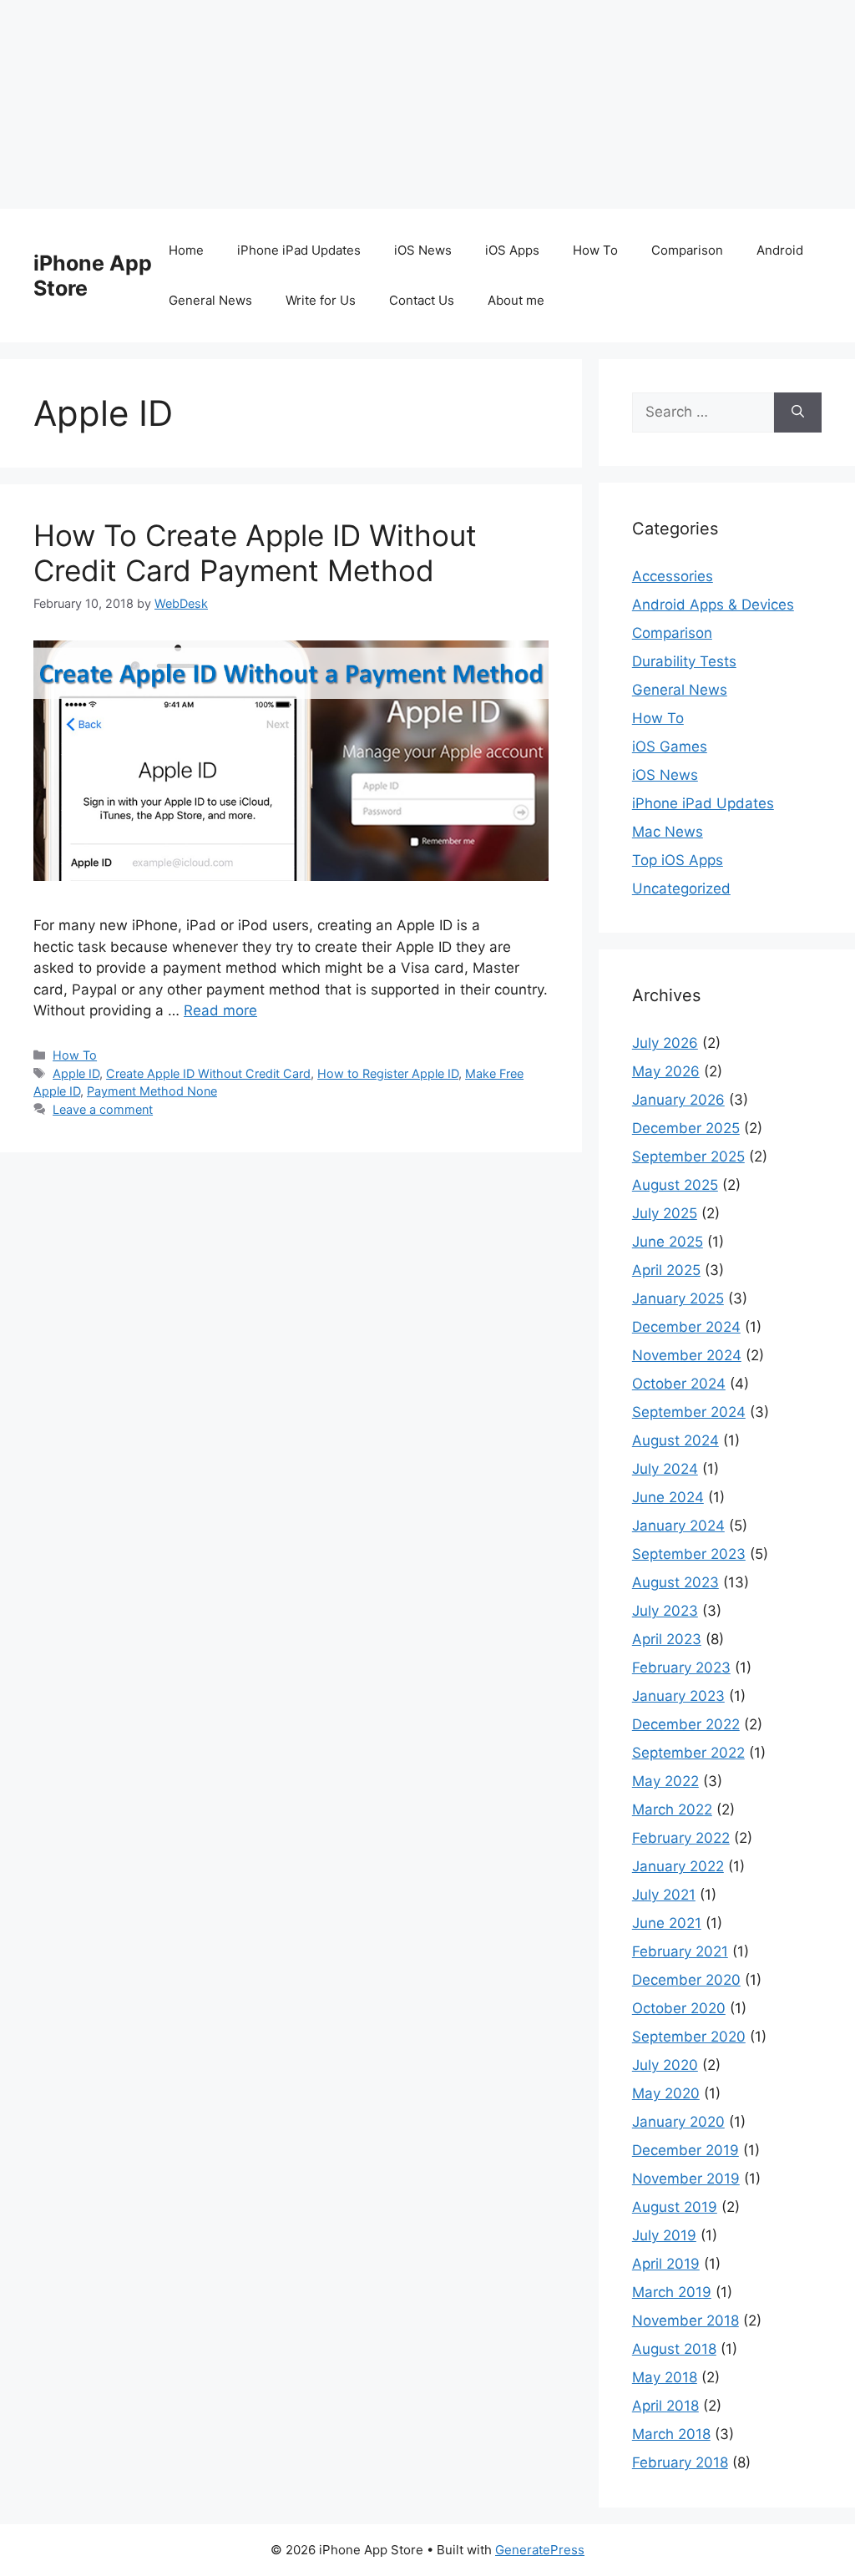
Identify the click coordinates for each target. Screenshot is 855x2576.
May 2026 (666, 1071)
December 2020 (686, 1980)
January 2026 (678, 1100)
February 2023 (681, 1668)
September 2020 (689, 2037)
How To (595, 250)
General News (210, 300)
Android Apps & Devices (713, 605)
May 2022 (665, 1781)
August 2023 (675, 1582)
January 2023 (678, 1696)
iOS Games (670, 746)
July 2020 (665, 2065)
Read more (220, 1010)
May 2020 (666, 2093)
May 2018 (665, 2377)
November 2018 (686, 2320)
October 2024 (679, 1384)
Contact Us (422, 300)
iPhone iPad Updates (299, 250)
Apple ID (76, 1073)
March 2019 (672, 2292)
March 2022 (672, 1809)
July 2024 (665, 1469)
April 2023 (667, 1639)
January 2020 (678, 2122)
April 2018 (665, 2406)
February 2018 (680, 2462)
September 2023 (689, 1554)
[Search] (798, 412)
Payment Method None (152, 1091)
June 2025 (668, 1242)
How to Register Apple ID (388, 1073)
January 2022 (678, 1866)
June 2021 (667, 1923)
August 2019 (675, 2207)
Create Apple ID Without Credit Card (208, 1073)
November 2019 (686, 2179)
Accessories (673, 576)
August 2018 (674, 2349)
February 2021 (680, 1951)
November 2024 (687, 1355)
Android (780, 250)
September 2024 (689, 1412)
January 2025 (678, 1298)
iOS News (423, 250)
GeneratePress (540, 2550)
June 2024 (668, 1497)
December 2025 (686, 1128)
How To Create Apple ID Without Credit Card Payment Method (255, 553)
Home (186, 250)
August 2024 (675, 1440)
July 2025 (665, 1213)
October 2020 (679, 2008)
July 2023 (665, 1611)
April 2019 (666, 2264)
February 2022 (681, 1838)
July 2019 (664, 2235)
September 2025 (688, 1156)
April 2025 (666, 1270)
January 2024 (678, 1526)
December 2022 (686, 1724)
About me (516, 300)
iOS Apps (512, 250)
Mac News (668, 832)
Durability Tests (684, 661)
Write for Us (321, 300)
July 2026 (665, 1043)
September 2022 (688, 1753)
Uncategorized (681, 888)
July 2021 (664, 1895)
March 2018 (671, 2434)
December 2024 (686, 1327)
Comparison (687, 250)
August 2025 (675, 1185)
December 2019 (686, 2150)
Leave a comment (103, 1109)
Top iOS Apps (678, 860)
